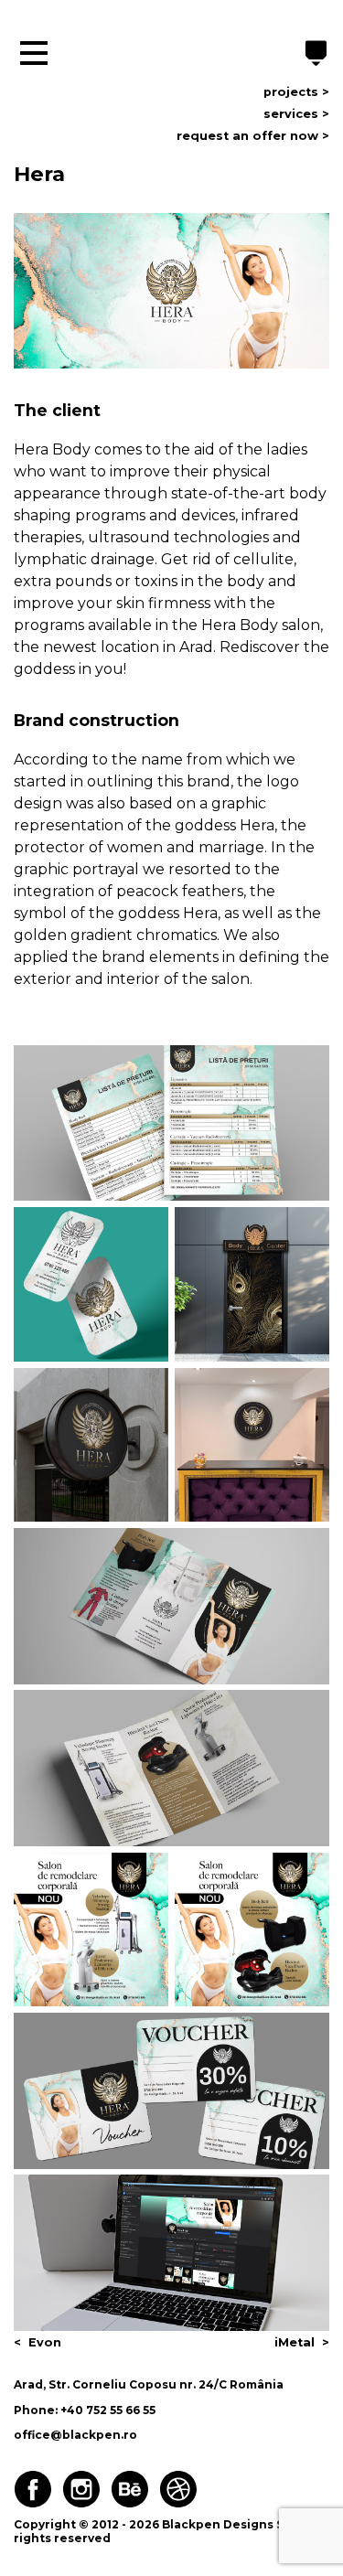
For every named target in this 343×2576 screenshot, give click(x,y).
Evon (45, 2342)
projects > (296, 92)
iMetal (295, 2342)
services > (296, 114)
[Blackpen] (316, 55)
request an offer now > (253, 136)
